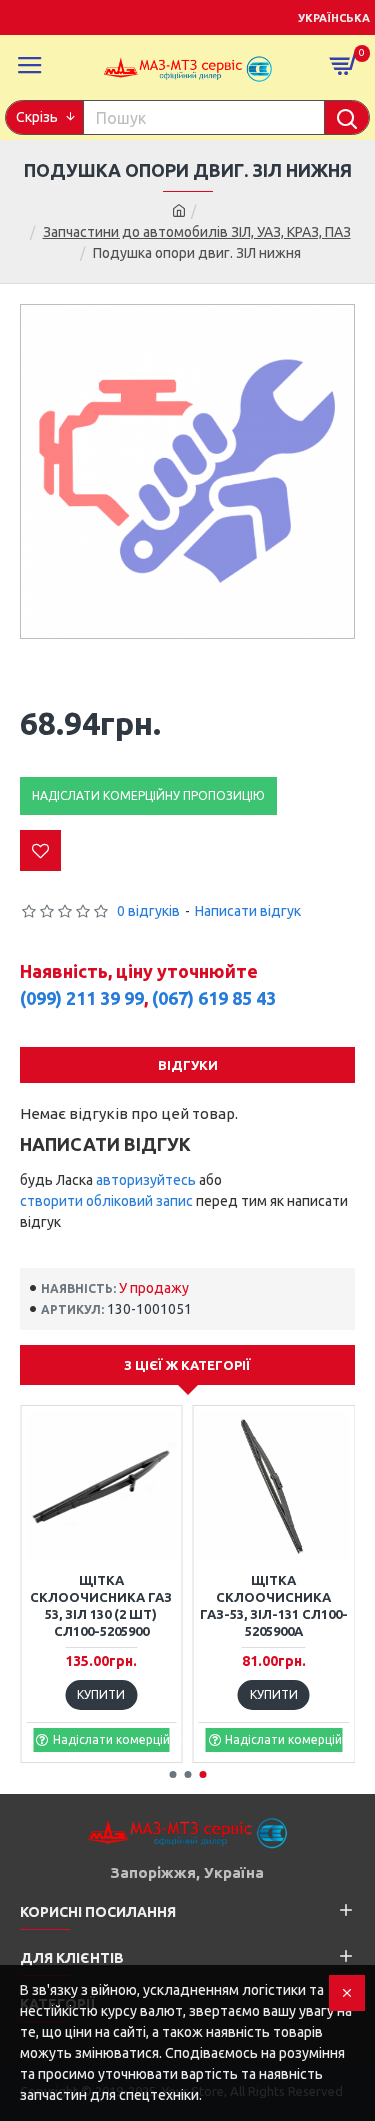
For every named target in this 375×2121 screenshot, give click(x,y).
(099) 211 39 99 (82, 998)
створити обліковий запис (106, 1201)
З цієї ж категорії (187, 1365)
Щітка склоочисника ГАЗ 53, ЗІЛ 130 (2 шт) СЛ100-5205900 (101, 1605)
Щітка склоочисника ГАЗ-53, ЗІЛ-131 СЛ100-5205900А (274, 1605)
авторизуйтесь (146, 1180)
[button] (172, 1774)
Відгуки (188, 1065)
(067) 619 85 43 (214, 998)
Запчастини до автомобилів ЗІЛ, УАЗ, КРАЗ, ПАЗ (197, 232)
